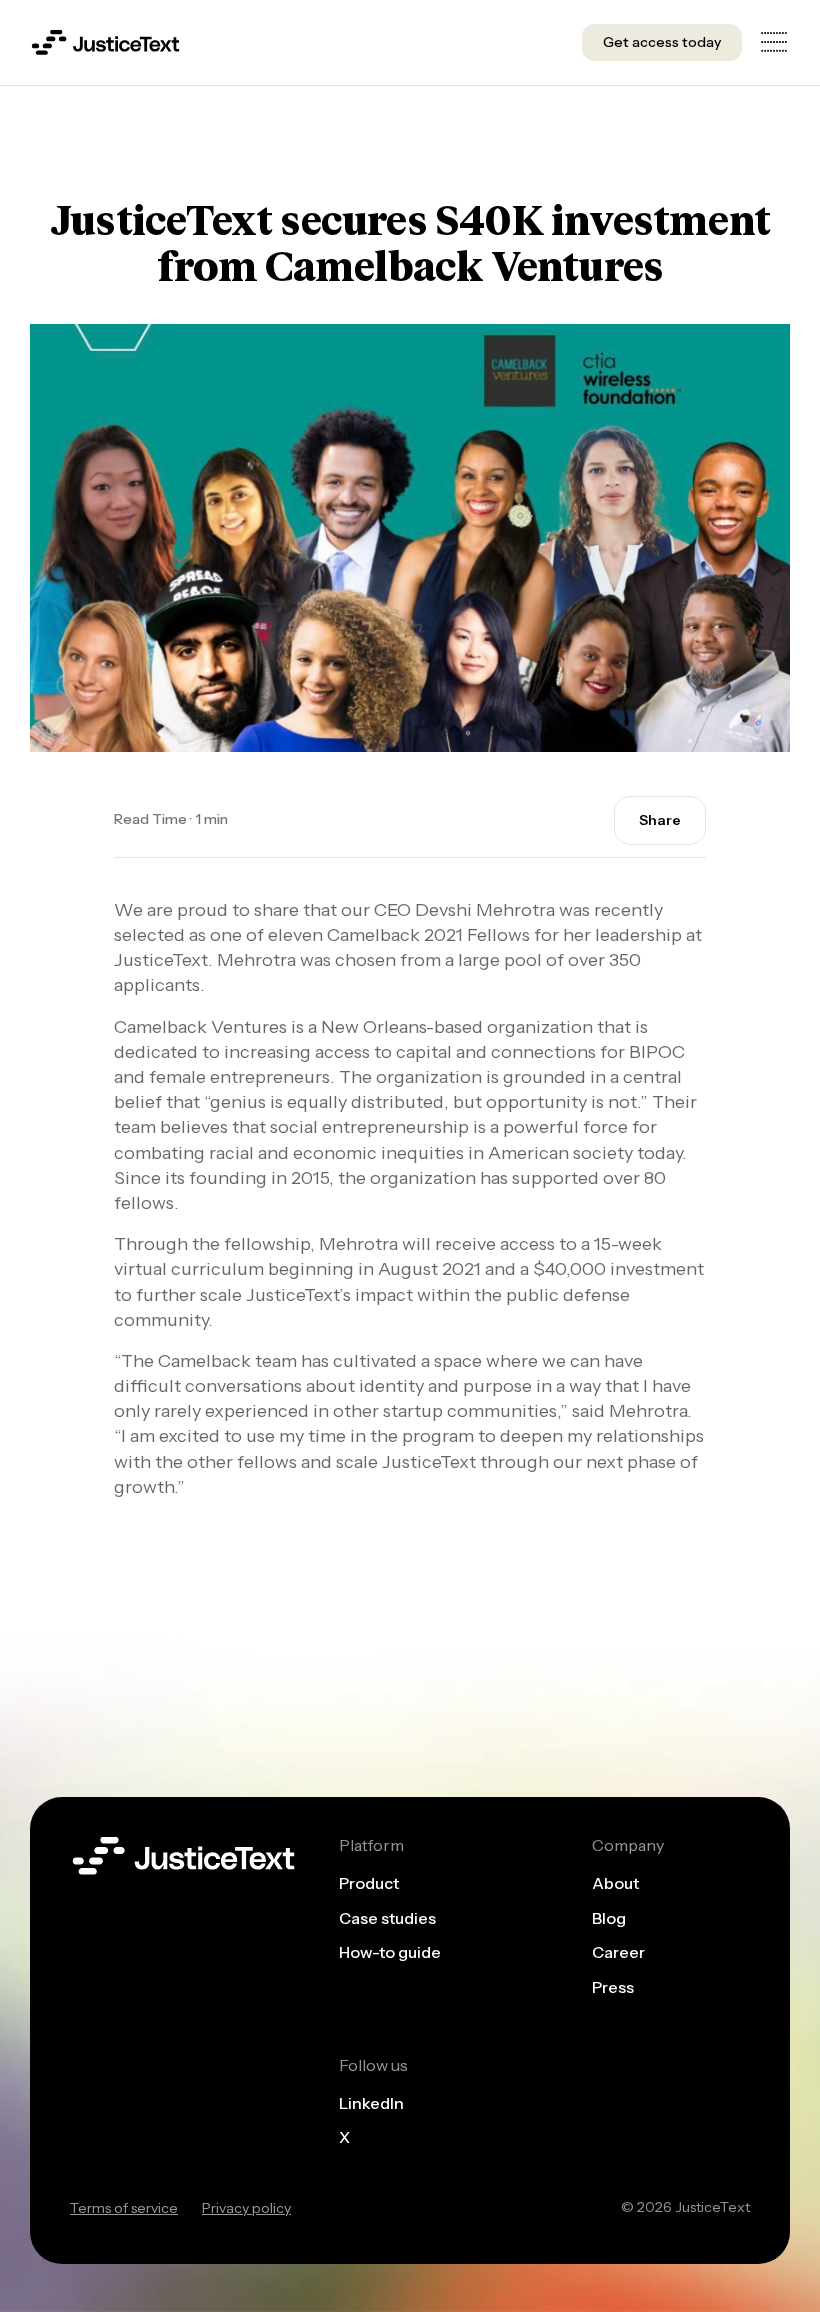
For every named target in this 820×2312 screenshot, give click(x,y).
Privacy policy (246, 2208)
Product (369, 1884)
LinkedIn (371, 2103)
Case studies (387, 1918)
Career (618, 1953)
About (615, 1884)
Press (613, 1987)
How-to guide (390, 1953)
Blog (609, 1918)
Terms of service (124, 2208)
